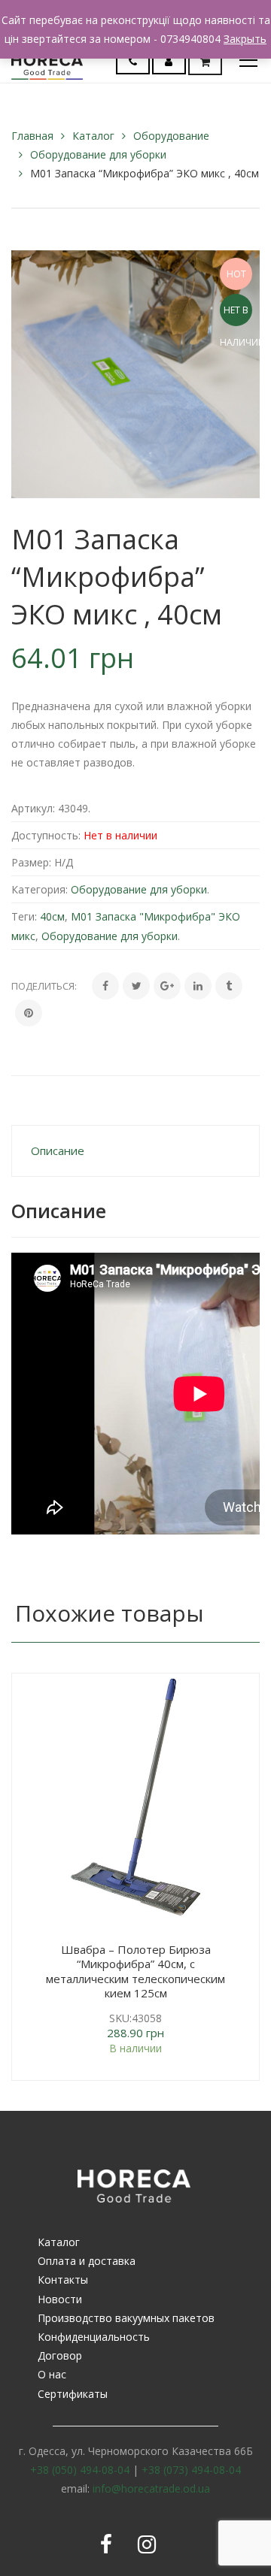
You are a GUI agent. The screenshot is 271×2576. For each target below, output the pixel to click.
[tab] (135, 1151)
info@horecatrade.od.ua (151, 2488)
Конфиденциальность (94, 2337)
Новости (60, 2299)
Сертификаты (73, 2394)
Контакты (63, 2280)
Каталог (93, 136)
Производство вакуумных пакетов (126, 2318)
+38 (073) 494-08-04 (191, 2470)
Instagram (147, 2544)
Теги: (24, 916)
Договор (60, 2355)
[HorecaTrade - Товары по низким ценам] (47, 60)
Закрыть (245, 39)
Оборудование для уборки (98, 154)
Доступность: (46, 835)
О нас (52, 2374)
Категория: (40, 889)
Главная (32, 136)
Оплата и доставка (87, 2261)
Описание (58, 1150)
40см (52, 916)
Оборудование (171, 136)
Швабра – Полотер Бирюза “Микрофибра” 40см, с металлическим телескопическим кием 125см (135, 1971)
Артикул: (33, 808)
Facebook (106, 2544)
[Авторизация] (169, 61)
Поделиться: (44, 986)
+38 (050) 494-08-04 (80, 2470)
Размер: (31, 862)
